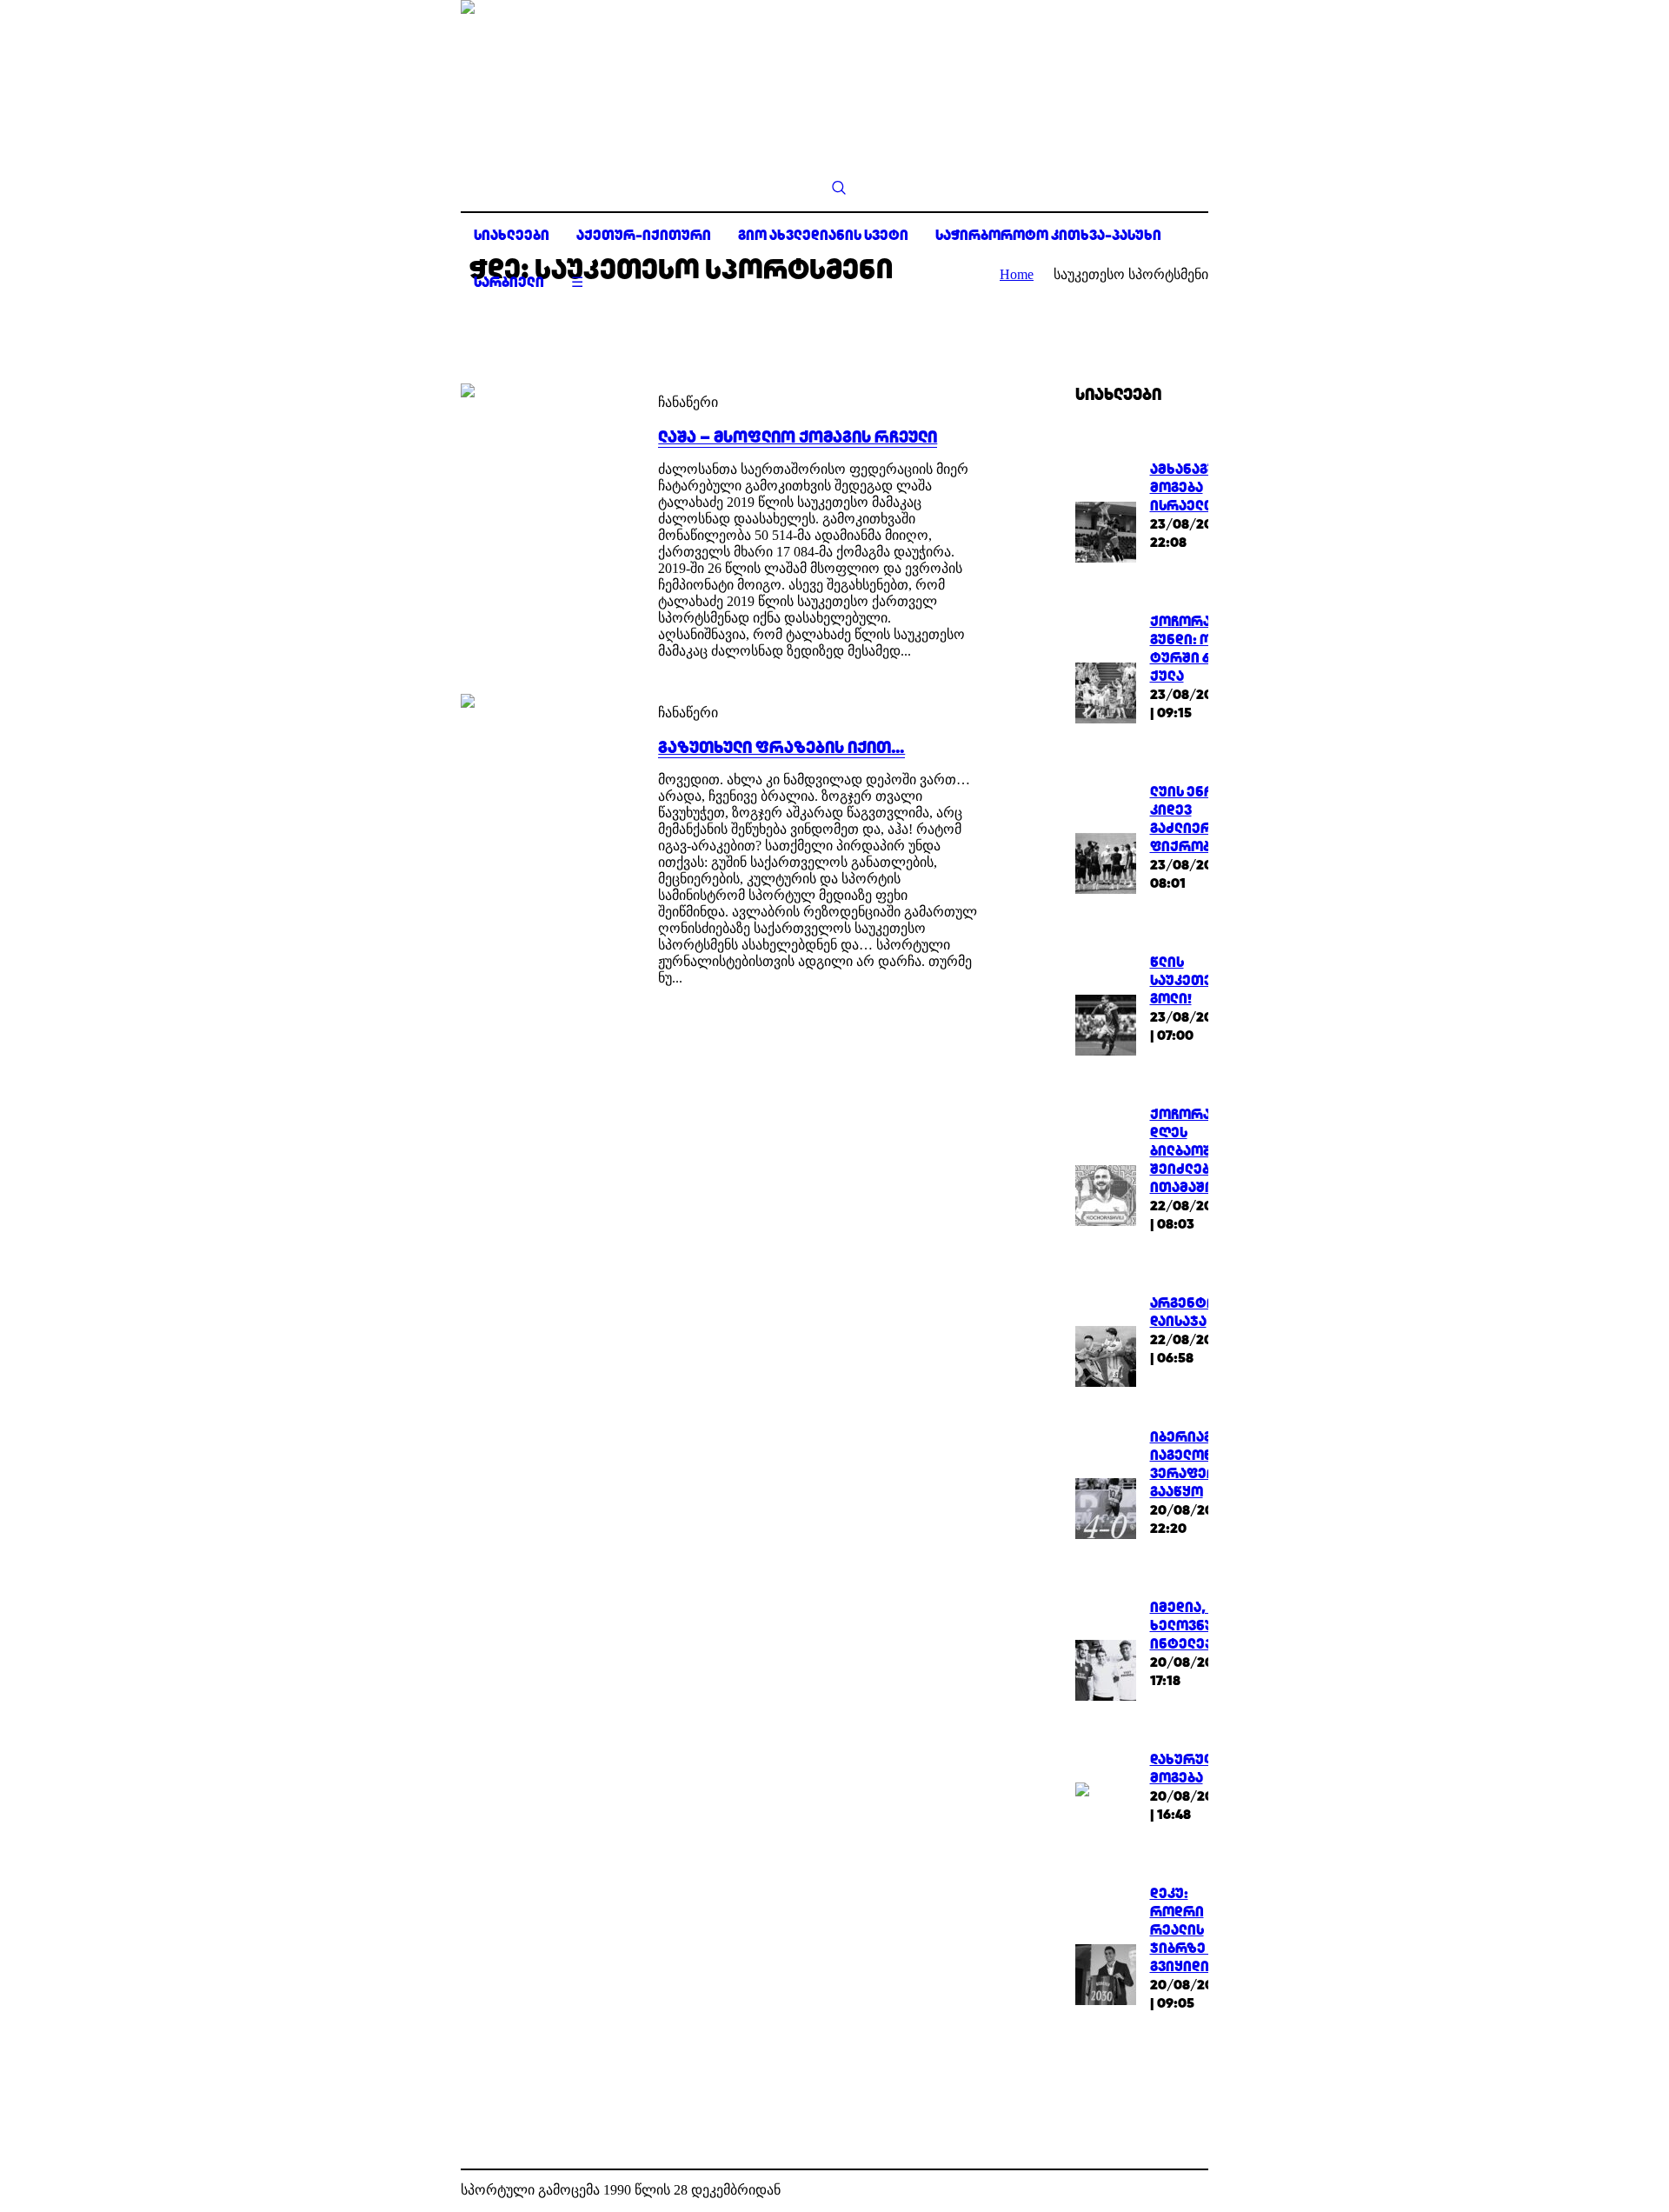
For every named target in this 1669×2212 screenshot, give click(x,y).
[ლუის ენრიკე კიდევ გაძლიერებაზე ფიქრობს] (1106, 862)
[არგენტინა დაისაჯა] (1106, 1355)
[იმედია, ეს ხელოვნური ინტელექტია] (1106, 1668)
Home (1017, 274)
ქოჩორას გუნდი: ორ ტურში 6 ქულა (1187, 649)
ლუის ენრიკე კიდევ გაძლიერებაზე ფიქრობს (1203, 819)
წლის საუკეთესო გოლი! (1191, 980)
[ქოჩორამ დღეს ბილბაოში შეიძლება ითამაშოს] (1106, 1193)
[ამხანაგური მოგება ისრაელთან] (1106, 530)
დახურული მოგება (1186, 1769)
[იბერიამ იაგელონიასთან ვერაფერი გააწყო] (1106, 1507)
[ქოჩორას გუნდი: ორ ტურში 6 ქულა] (1106, 692)
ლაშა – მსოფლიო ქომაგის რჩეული (798, 436)
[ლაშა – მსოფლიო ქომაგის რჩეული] (542, 465)
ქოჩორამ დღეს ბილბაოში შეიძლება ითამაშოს (1187, 1151)
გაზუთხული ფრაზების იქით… (781, 747)
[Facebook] (1168, 2191)
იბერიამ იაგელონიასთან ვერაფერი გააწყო (1208, 1464)
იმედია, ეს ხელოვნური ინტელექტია (1196, 1626)
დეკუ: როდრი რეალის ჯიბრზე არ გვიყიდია (1189, 1930)
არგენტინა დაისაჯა (1191, 1312)
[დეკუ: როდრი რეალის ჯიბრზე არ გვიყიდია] (1106, 1972)
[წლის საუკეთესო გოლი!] (1106, 1023)
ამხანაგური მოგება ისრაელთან (1194, 487)
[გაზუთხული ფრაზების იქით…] (542, 775)
